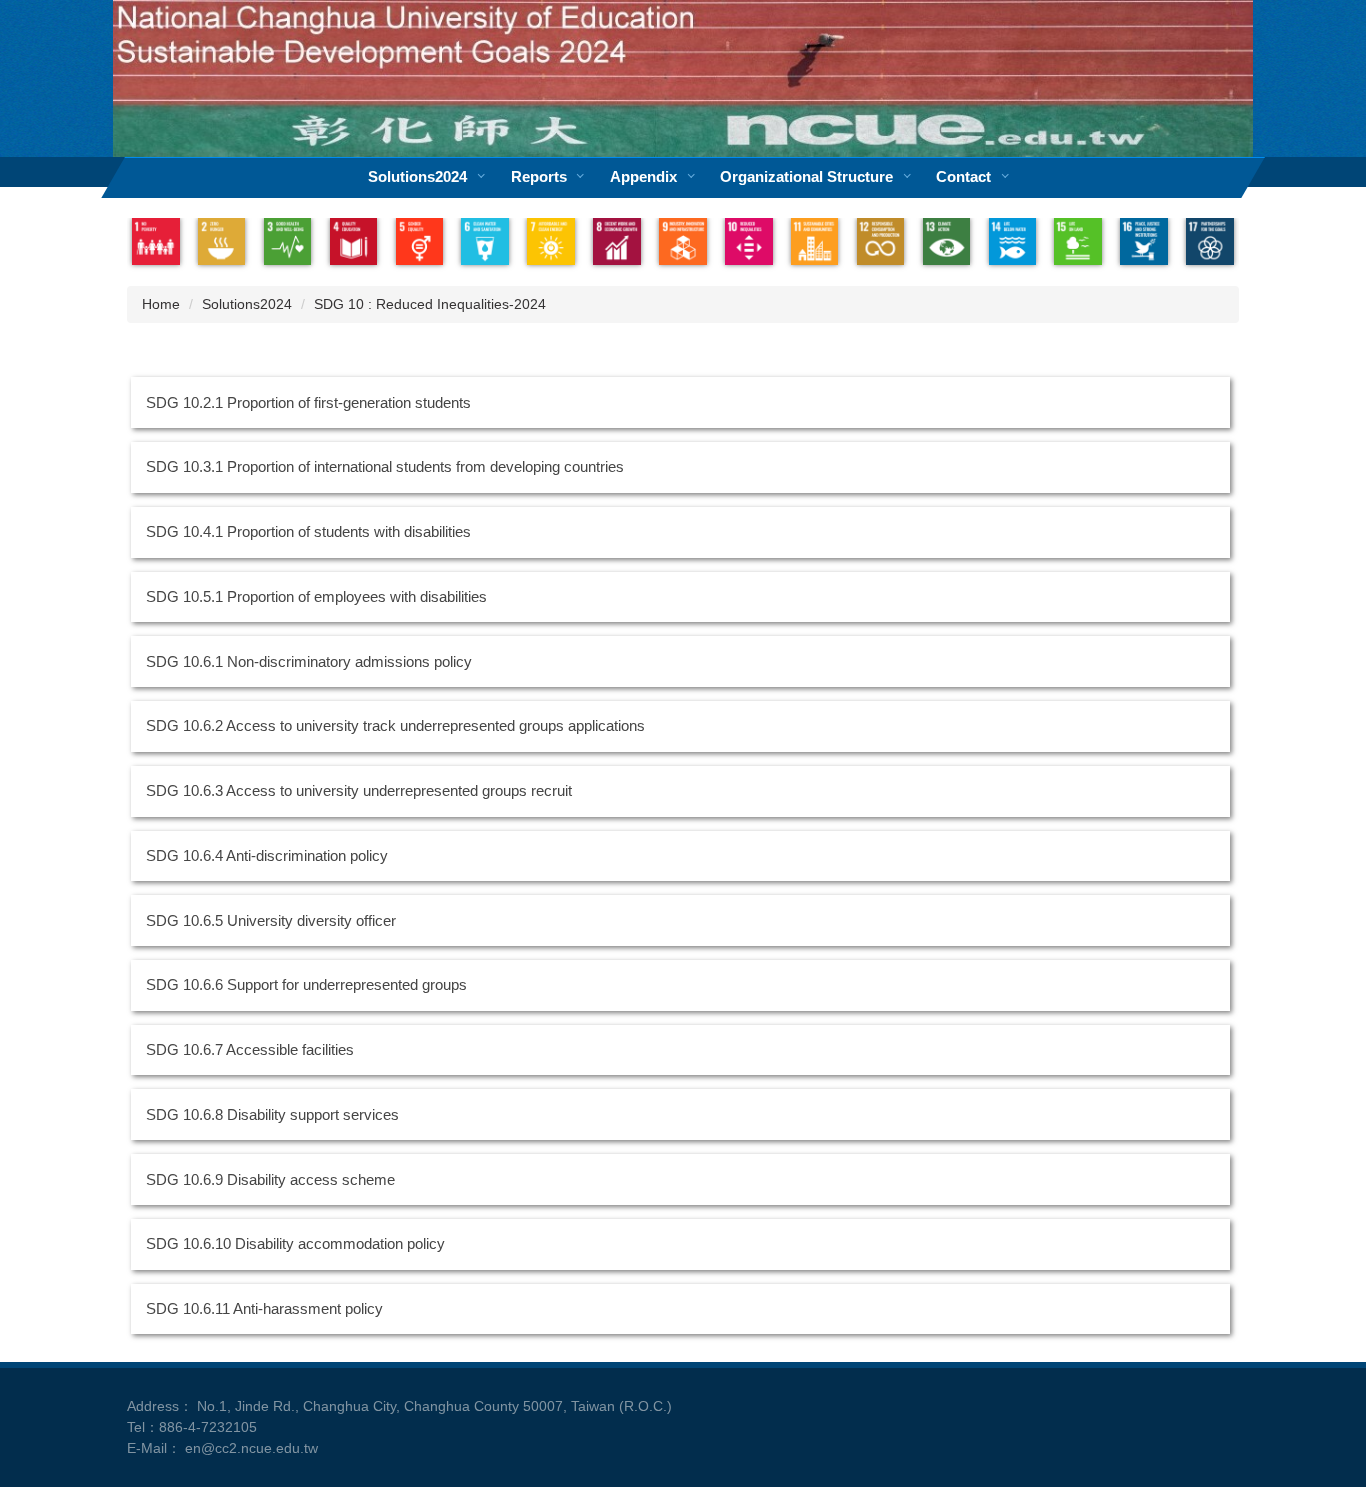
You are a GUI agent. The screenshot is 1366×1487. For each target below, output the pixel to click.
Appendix (643, 176)
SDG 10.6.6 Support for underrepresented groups (306, 985)
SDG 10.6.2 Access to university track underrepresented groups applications (395, 726)
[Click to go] (156, 242)
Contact (963, 176)
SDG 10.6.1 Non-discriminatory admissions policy (309, 662)
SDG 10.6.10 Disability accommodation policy (295, 1244)
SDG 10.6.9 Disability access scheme (270, 1180)
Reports (539, 176)
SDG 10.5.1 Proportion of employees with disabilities (316, 597)
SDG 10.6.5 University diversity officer (271, 921)
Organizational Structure (806, 176)
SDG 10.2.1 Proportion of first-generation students (308, 403)
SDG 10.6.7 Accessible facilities (250, 1050)
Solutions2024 (417, 176)
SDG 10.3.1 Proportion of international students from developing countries (385, 467)
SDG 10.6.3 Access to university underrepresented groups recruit (359, 791)
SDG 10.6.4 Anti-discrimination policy (267, 856)
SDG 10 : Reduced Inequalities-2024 (430, 304)
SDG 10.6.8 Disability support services (272, 1115)
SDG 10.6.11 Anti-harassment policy (264, 1309)
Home (161, 304)
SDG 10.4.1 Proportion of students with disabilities (308, 532)
